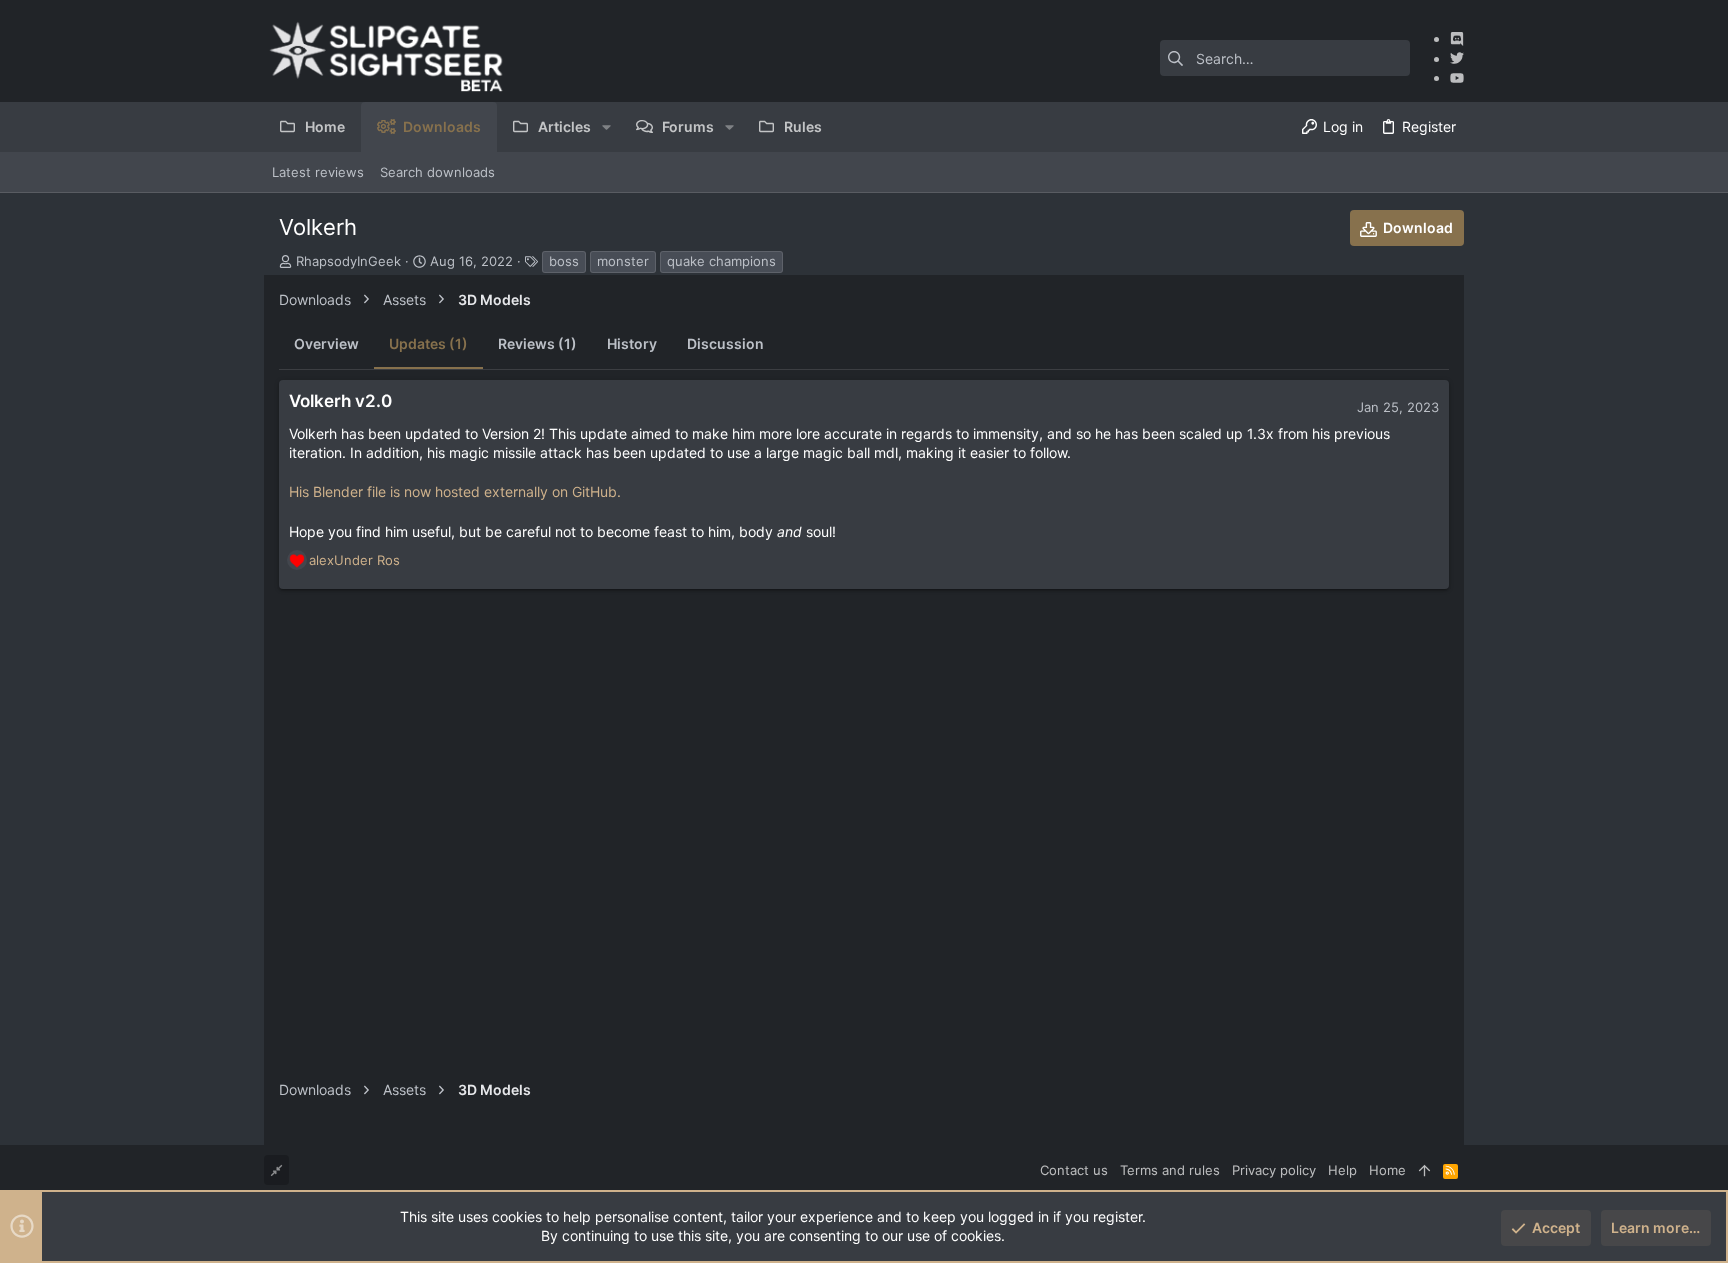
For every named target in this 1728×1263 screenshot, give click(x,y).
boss (564, 261)
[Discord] (1457, 38)
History (632, 343)
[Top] (1424, 1170)
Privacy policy (1274, 1170)
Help (1342, 1170)
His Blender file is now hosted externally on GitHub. (455, 491)
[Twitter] (1457, 58)
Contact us (1074, 1170)
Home (1387, 1170)
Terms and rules (1170, 1170)
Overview (326, 343)
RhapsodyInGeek (348, 261)
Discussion (725, 343)
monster (623, 261)
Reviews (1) (537, 343)
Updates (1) (428, 343)
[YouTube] (1457, 77)
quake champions (721, 261)
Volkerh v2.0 (340, 401)
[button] (606, 127)
